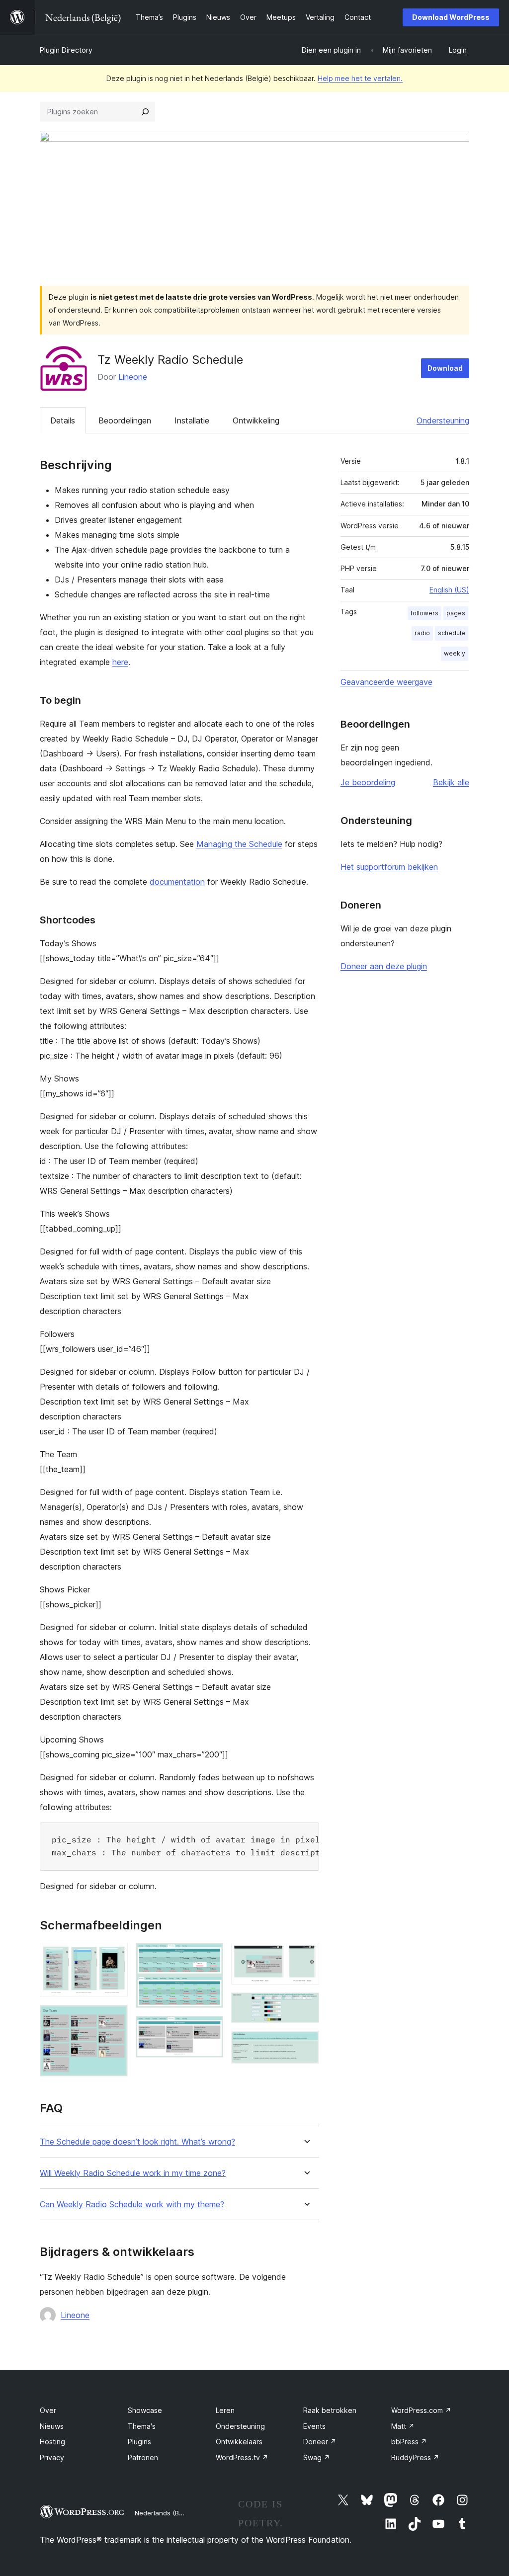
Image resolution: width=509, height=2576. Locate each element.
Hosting (52, 2442)
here (120, 662)
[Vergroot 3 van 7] (210, 1956)
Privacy (52, 2457)
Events (314, 2426)
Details (63, 420)
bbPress (409, 2442)
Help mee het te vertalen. (360, 78)
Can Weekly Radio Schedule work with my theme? (132, 2204)
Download (445, 368)
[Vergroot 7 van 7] (306, 2044)
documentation (177, 882)
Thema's (142, 2426)
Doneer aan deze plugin (384, 966)
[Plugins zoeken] (145, 112)
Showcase (145, 2410)
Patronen (143, 2457)
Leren (225, 2410)
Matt (403, 2426)
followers (424, 613)
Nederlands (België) (165, 2513)
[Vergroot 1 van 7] (114, 1956)
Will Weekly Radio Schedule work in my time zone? (133, 2173)
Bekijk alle (451, 782)
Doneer (320, 2442)
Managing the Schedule (239, 844)
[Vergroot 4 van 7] (210, 2029)
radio (422, 633)
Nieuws (52, 2426)
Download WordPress (451, 17)
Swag (317, 2457)
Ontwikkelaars (239, 2442)
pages (456, 613)
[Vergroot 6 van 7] (306, 2006)
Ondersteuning (443, 420)
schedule (452, 633)
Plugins (139, 2442)
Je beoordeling (368, 782)
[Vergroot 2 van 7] (114, 2018)
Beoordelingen (125, 420)
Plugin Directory (66, 50)
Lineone (133, 377)
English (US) (449, 590)
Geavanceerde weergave (386, 682)
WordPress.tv (242, 2457)
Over (48, 2410)
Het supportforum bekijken (389, 867)
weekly (455, 653)
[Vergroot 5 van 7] (306, 1956)
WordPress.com (421, 2410)
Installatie (192, 420)
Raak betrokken (330, 2410)
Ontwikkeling (256, 420)
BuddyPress (415, 2457)
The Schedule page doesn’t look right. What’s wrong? (137, 2142)
